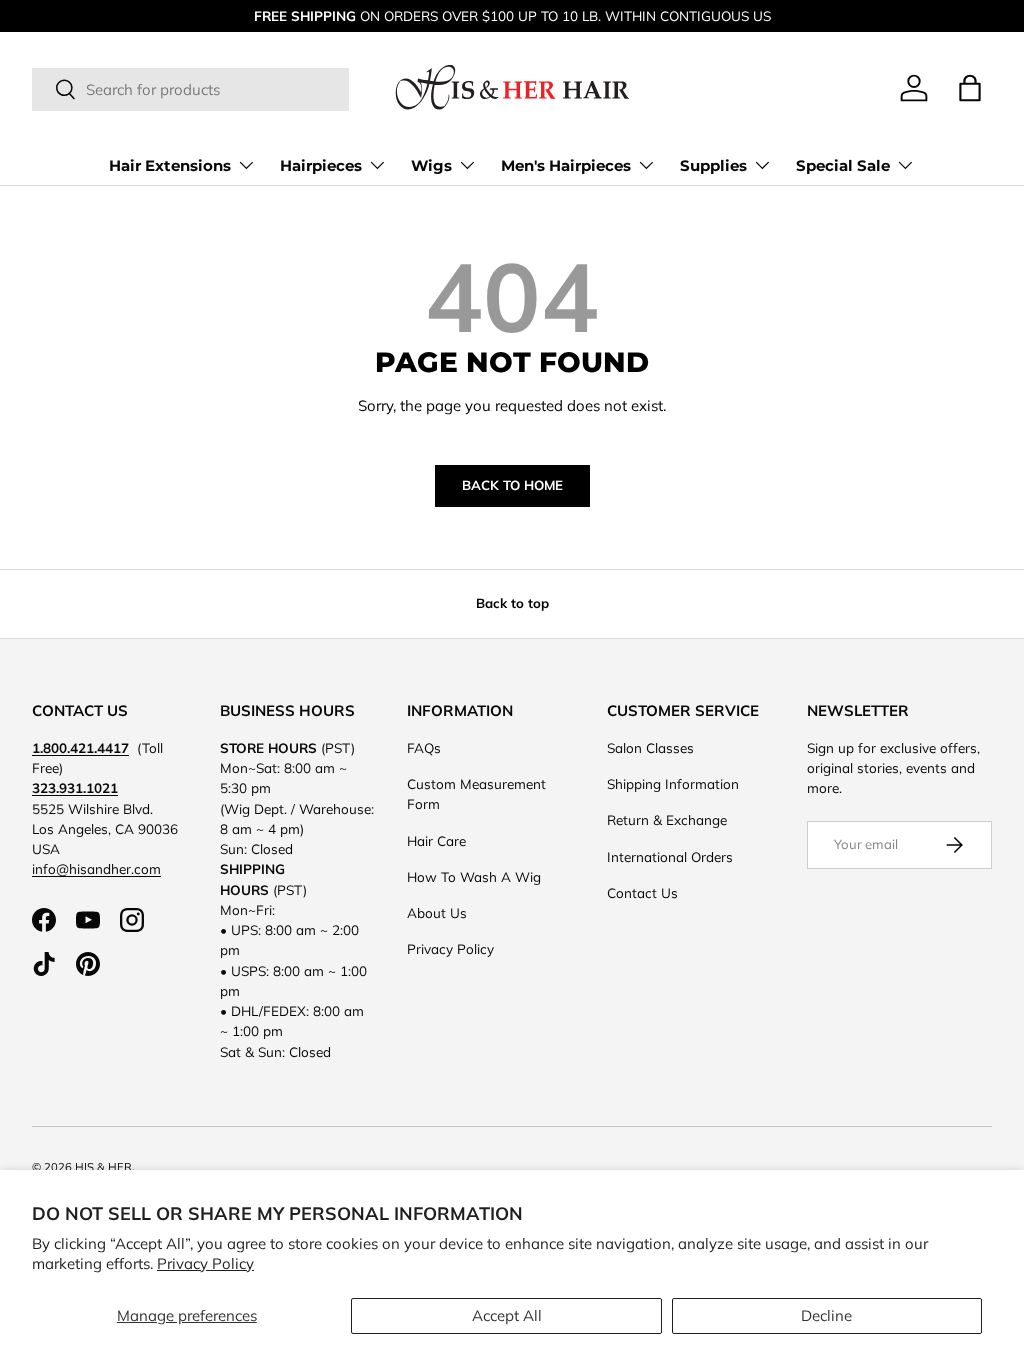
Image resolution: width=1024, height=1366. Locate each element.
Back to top (512, 603)
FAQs (424, 747)
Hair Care (436, 840)
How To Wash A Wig (474, 876)
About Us (437, 912)
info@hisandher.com (96, 868)
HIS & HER (103, 1167)
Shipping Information (673, 783)
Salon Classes (650, 747)
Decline (826, 1315)
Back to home (512, 485)
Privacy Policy (205, 1263)
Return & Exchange (667, 819)
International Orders (670, 856)
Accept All (507, 1315)
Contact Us (642, 892)
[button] (970, 88)
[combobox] (190, 89)
